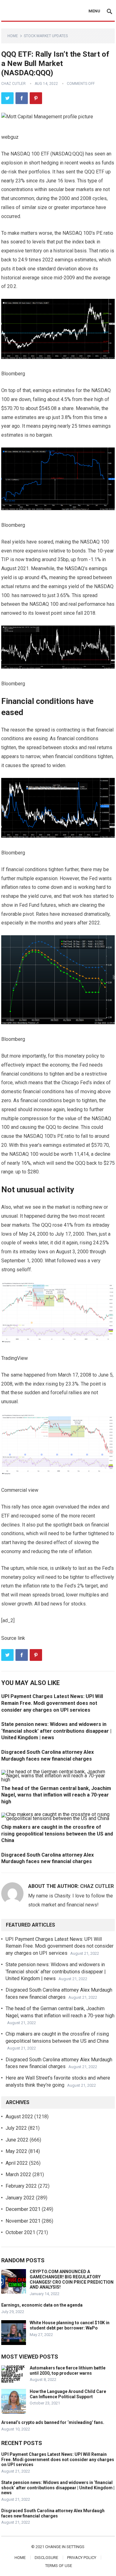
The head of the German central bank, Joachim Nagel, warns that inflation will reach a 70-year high (56, 1795)
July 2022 (16, 2128)
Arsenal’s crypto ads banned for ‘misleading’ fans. (53, 2422)
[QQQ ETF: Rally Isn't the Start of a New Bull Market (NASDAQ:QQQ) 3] (58, 479)
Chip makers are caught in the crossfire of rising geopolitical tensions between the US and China (57, 1834)
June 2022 (17, 2140)
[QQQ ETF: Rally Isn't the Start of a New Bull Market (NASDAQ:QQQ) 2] (58, 329)
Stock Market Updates (46, 36)
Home (13, 36)
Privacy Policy (82, 2558)
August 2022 (19, 2117)
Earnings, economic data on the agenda (42, 2305)
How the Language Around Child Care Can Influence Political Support (68, 2394)
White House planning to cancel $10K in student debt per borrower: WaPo (70, 2325)
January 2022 (20, 2198)
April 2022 (17, 2163)
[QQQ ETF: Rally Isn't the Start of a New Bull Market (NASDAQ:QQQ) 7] (58, 1313)
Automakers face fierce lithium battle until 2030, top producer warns (68, 2371)
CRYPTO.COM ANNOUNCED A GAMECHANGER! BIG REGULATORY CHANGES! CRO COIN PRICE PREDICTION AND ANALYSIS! (72, 2279)
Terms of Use (59, 2566)
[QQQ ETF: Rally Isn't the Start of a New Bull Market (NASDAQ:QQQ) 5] (58, 808)
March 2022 (18, 2174)
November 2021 (23, 2221)
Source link (13, 1638)
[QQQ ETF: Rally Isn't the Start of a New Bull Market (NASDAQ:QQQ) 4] (58, 647)
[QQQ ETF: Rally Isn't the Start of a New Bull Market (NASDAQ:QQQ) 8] (58, 1445)
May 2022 (16, 2151)
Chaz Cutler (13, 84)
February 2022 (21, 2186)
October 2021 (20, 2232)
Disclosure (46, 2558)
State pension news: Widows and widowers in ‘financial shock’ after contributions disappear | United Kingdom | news (56, 1731)
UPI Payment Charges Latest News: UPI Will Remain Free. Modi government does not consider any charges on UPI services (52, 1703)
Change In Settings (65, 2547)
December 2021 (23, 2209)
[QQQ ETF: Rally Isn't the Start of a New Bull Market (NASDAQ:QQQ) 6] (58, 980)
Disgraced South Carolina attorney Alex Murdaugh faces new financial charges (53, 2513)
